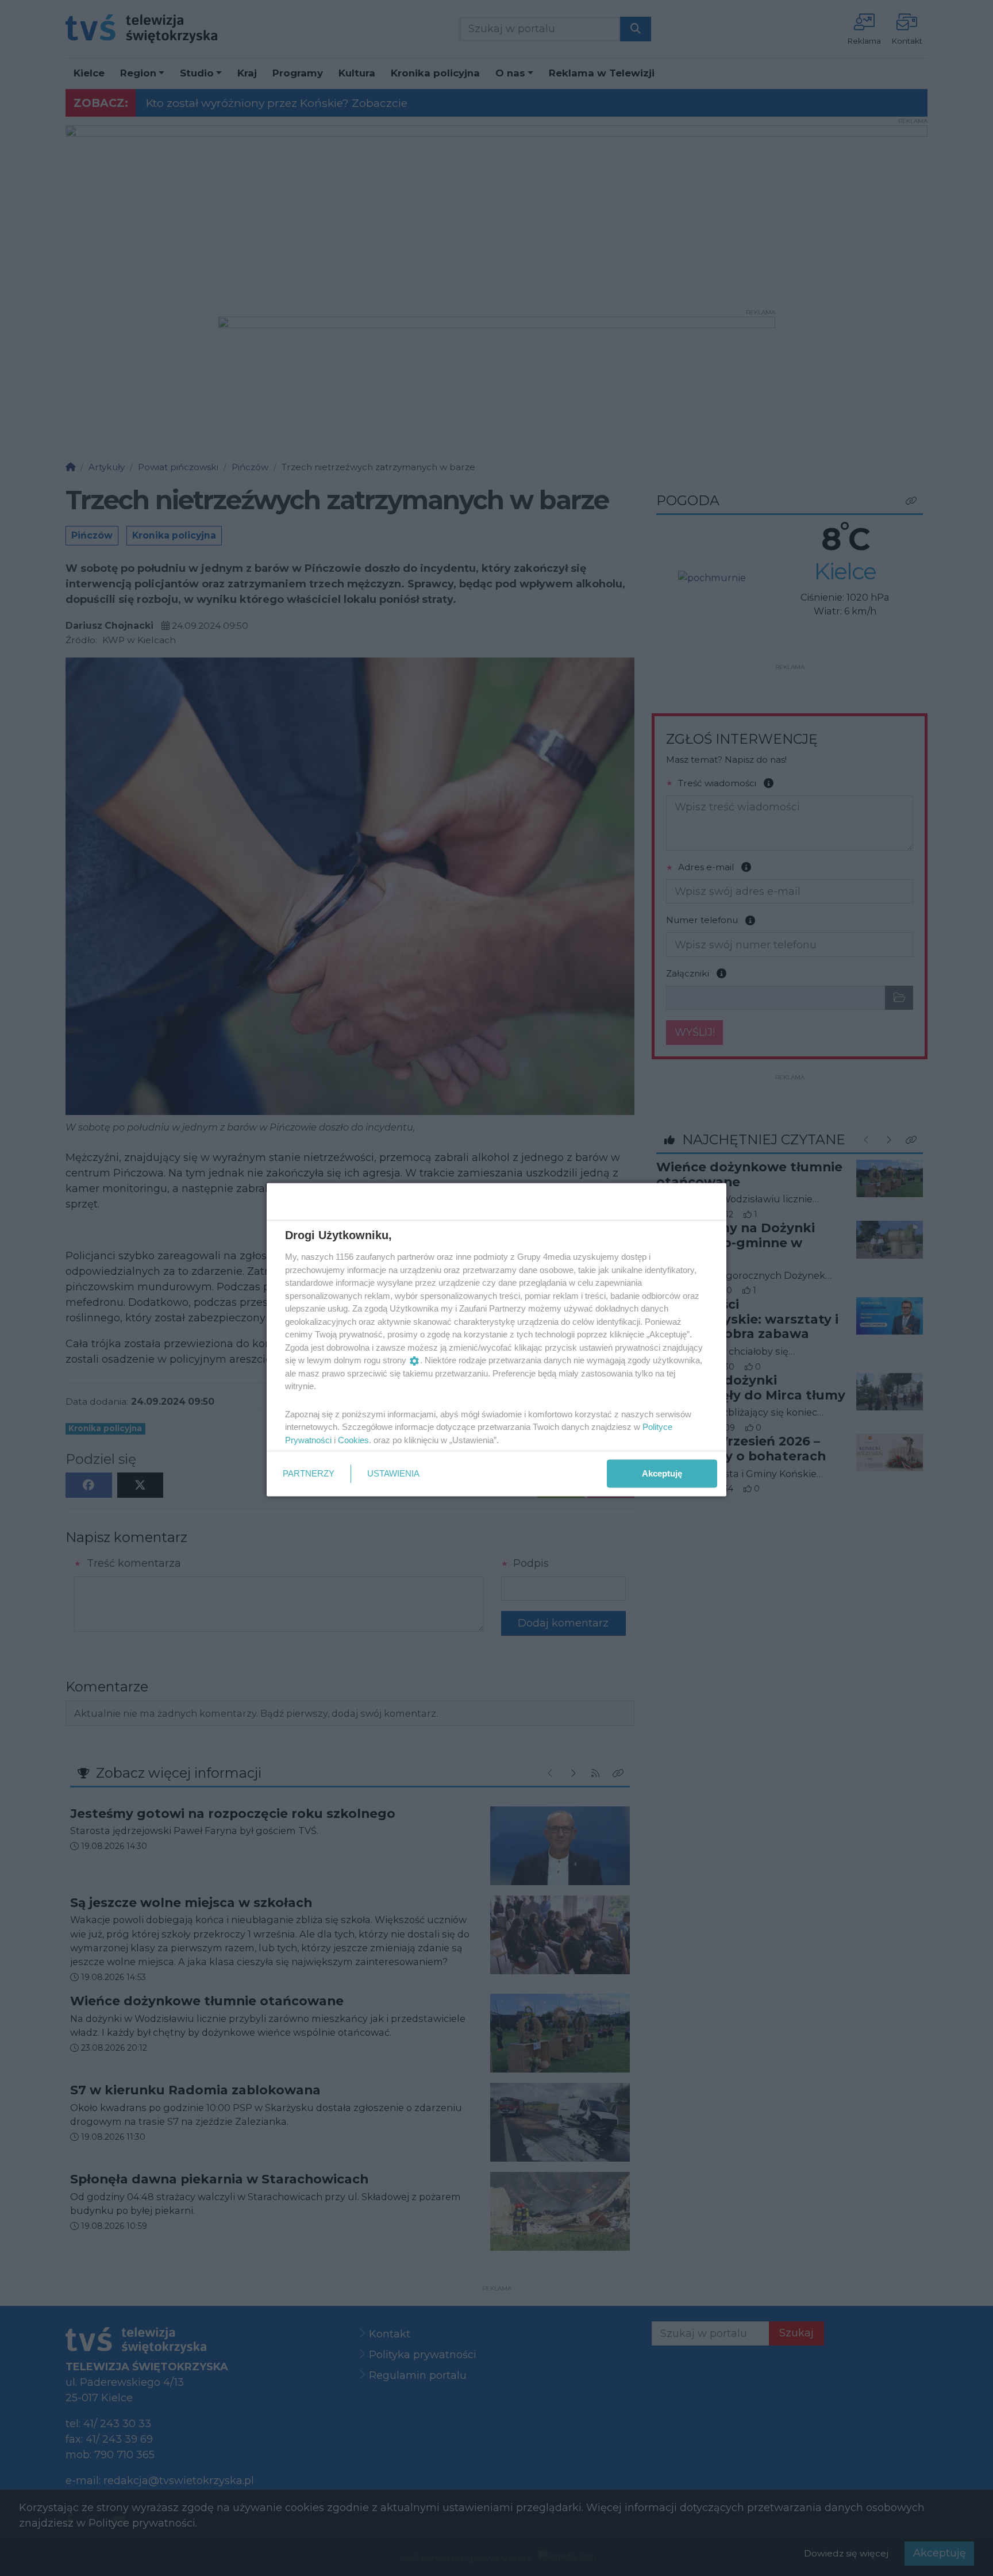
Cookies (353, 1439)
